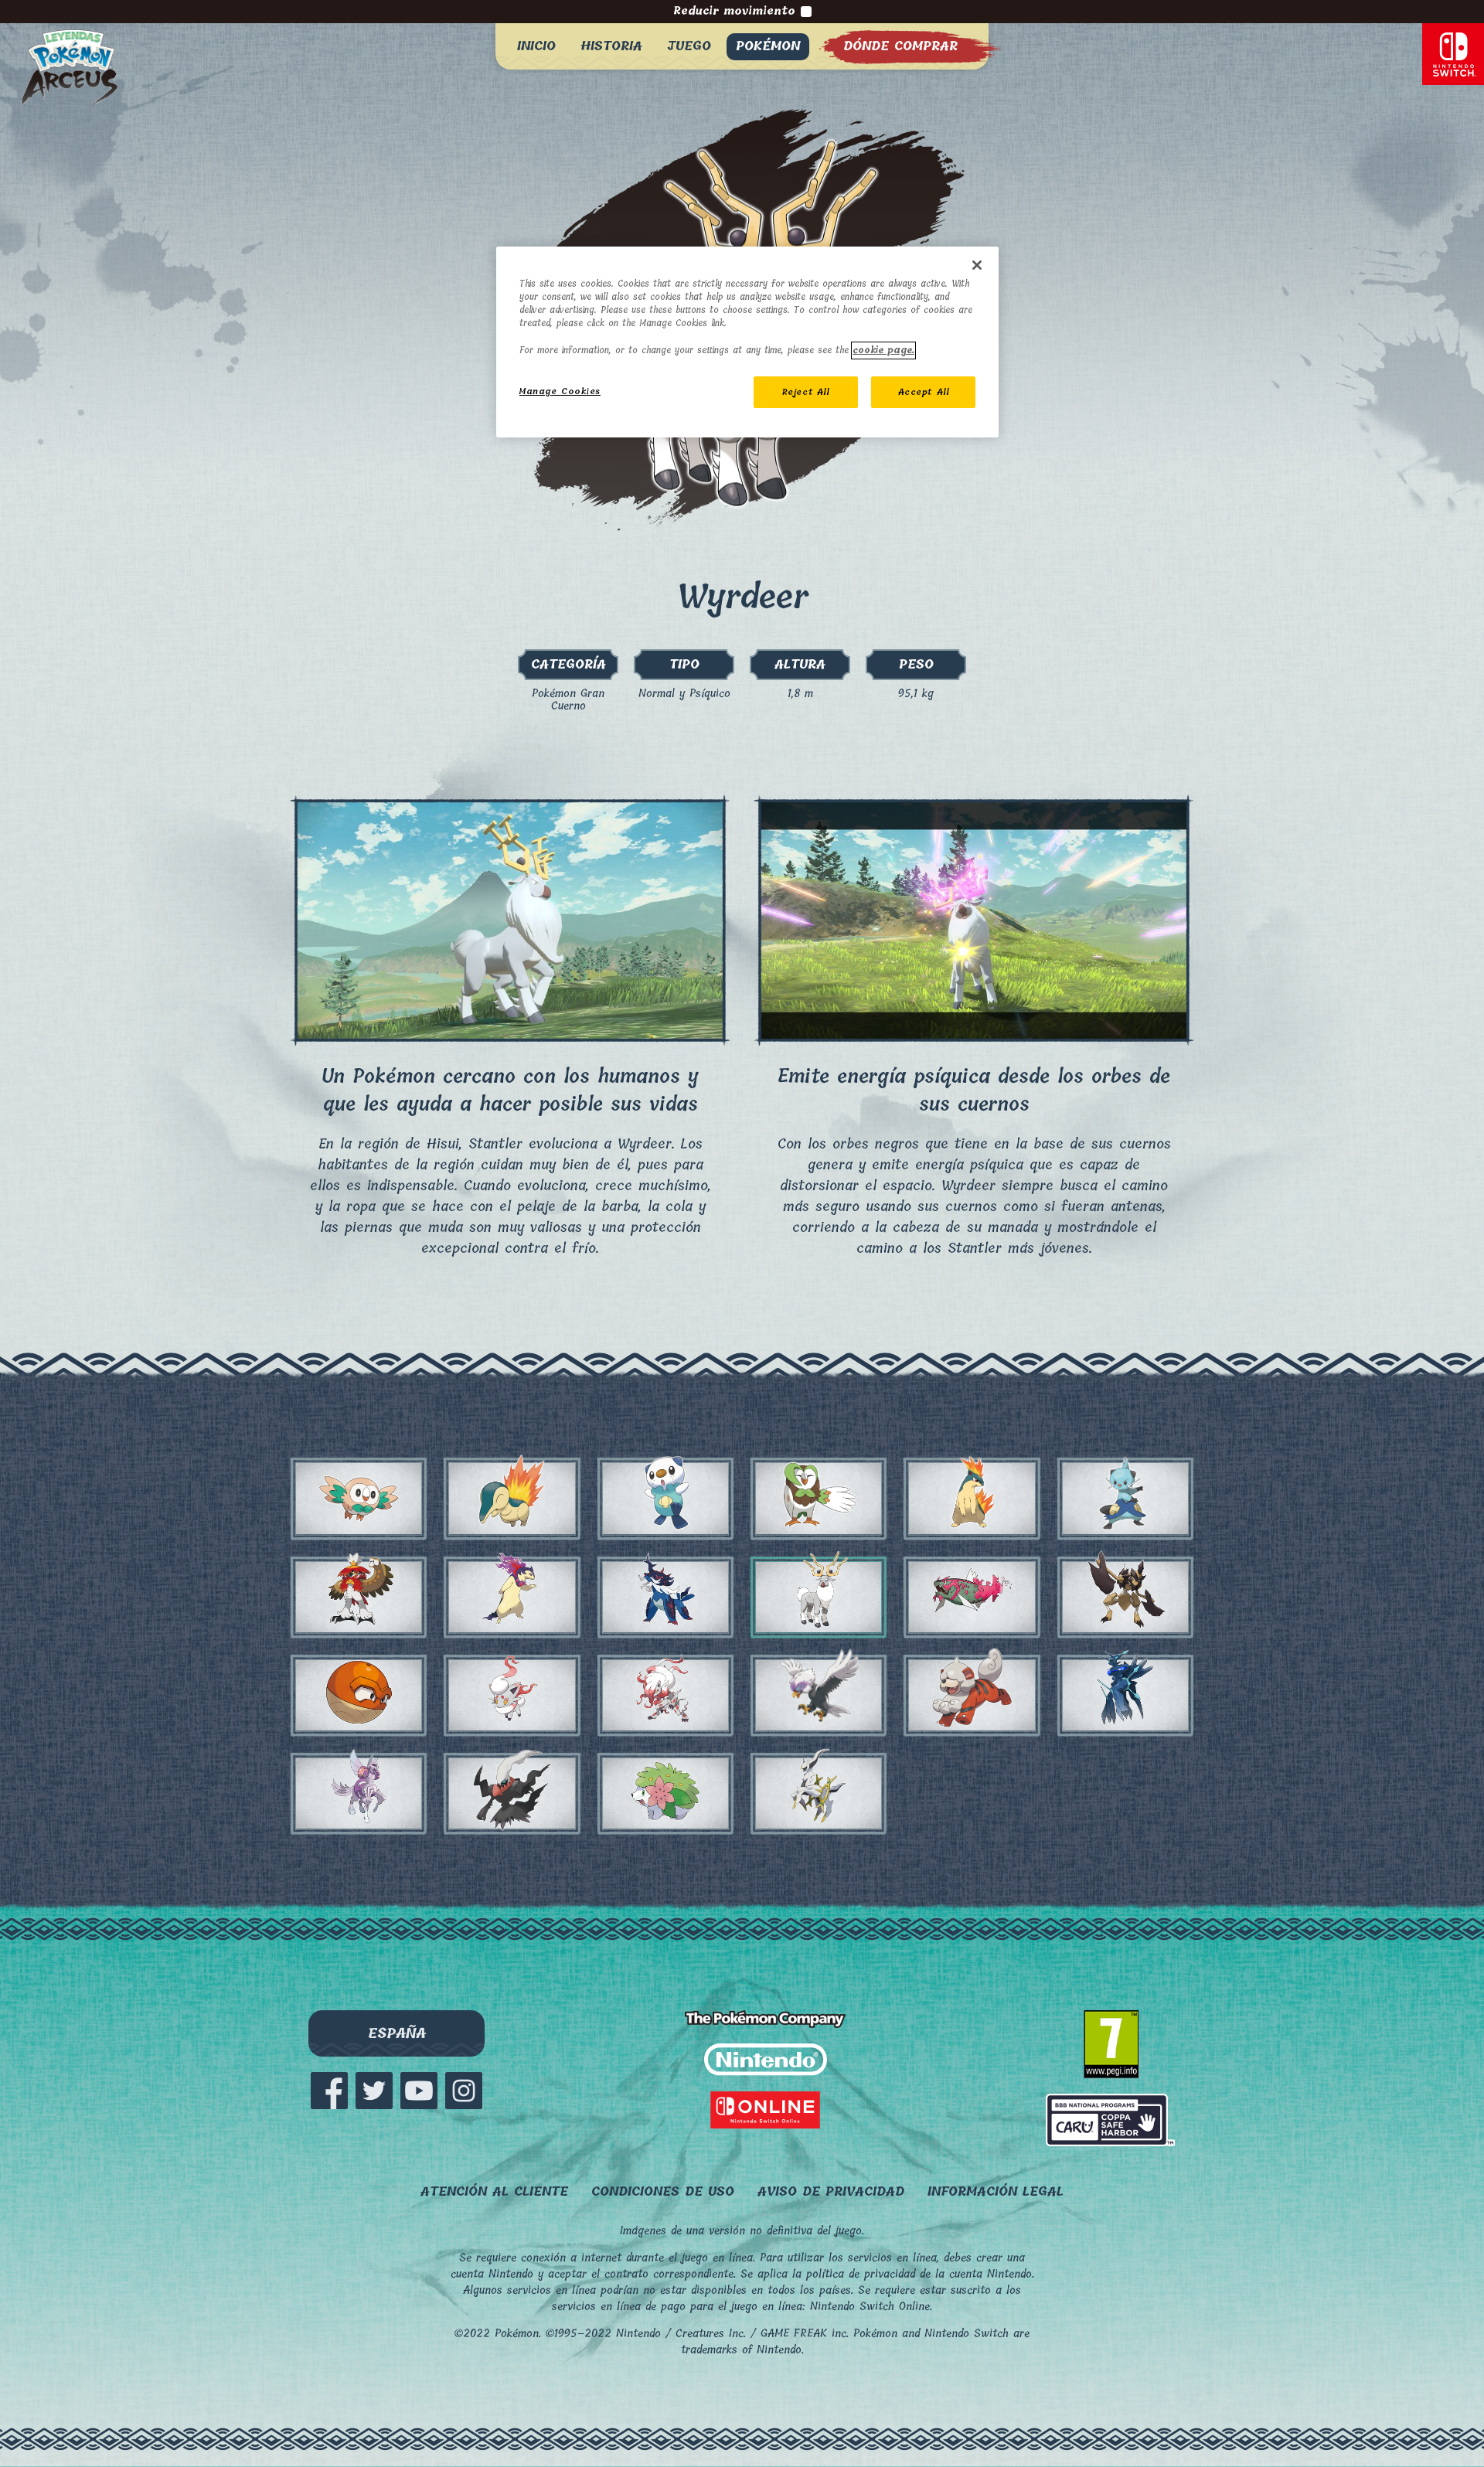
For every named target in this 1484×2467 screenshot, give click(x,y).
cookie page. (883, 350)
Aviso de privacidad (831, 2191)
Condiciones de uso (663, 2191)
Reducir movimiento (734, 12)
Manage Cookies (560, 391)
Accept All (924, 392)
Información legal (996, 2191)
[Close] (977, 265)
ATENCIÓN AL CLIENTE (494, 2191)
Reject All (806, 392)
